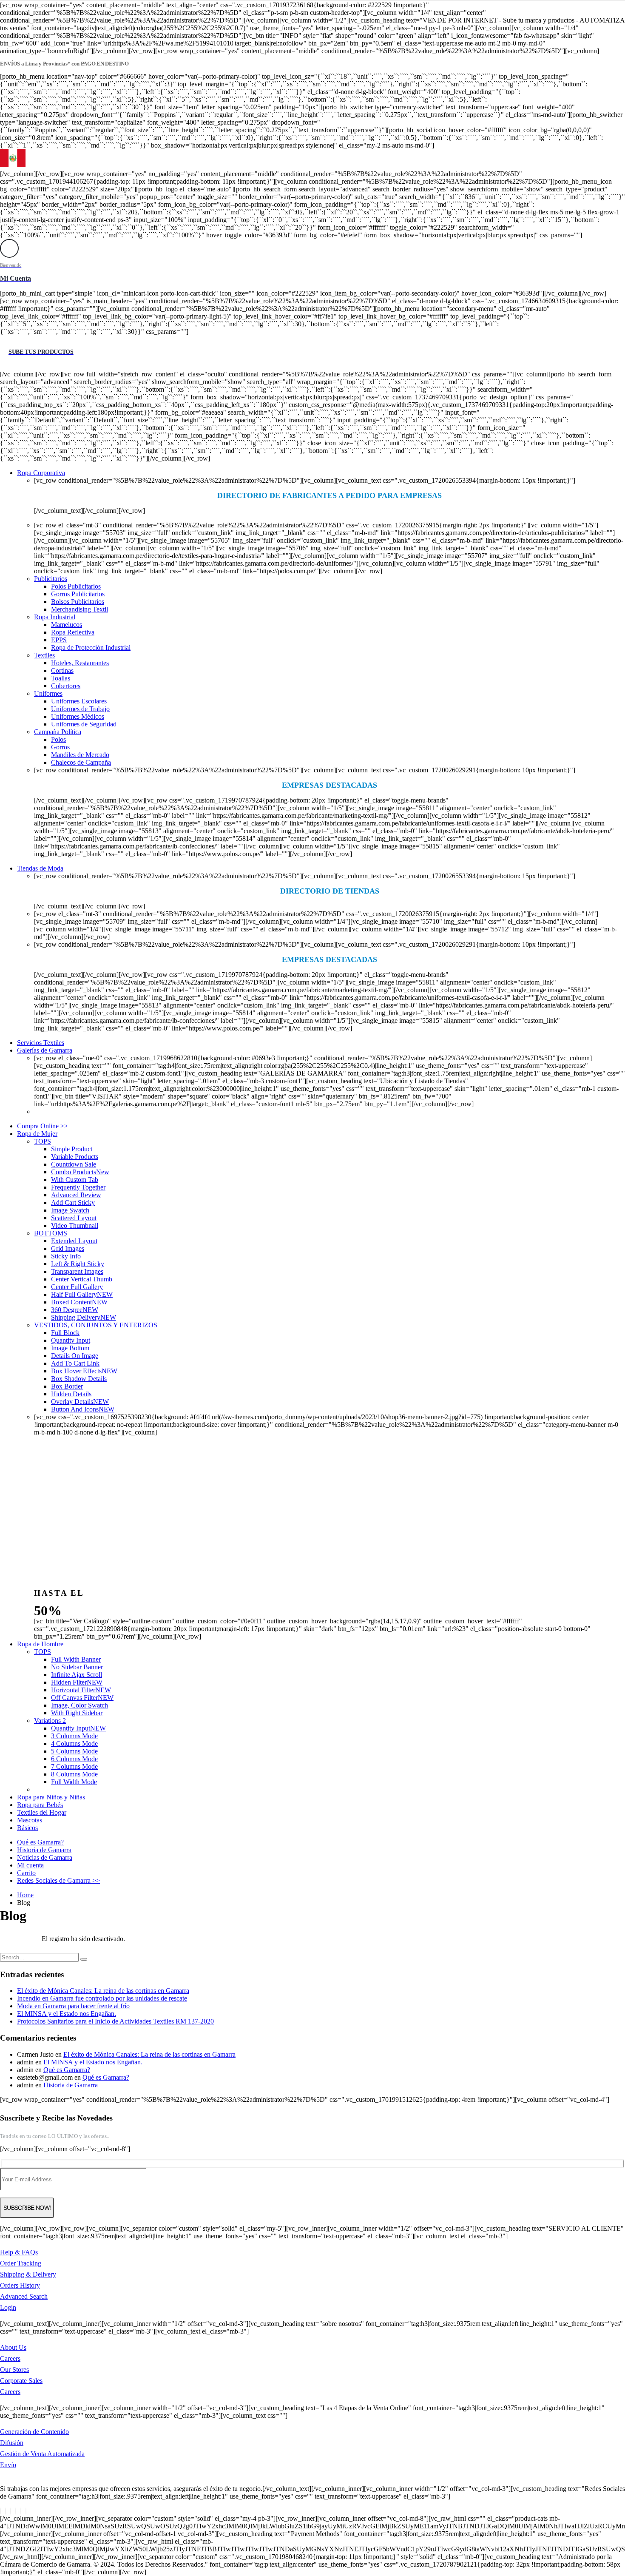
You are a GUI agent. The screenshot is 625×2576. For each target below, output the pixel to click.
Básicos (27, 1828)
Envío (8, 2465)
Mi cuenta (30, 1865)
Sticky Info (66, 1256)
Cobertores (66, 686)
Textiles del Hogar (42, 1812)
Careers (10, 2358)
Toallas (61, 678)
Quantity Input (71, 1340)
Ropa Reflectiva (73, 632)
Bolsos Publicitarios (78, 602)
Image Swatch (70, 1210)
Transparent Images (77, 1271)
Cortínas (62, 670)
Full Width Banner (76, 1659)
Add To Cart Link (75, 1363)
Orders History (20, 2285)
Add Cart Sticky (73, 1203)
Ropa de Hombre (40, 1644)
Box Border (67, 1386)
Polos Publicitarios (76, 586)
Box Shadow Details (79, 1379)
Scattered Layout (74, 1218)
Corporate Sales (21, 2381)
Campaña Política (58, 732)
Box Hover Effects (84, 1371)
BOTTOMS (51, 1233)
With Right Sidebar (77, 1713)
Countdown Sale (74, 1164)
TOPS (43, 1141)
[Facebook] (0, 2511)
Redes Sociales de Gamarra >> (58, 1880)
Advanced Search (24, 2296)
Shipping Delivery (84, 1317)
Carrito (26, 1873)
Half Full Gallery (82, 1294)
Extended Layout (74, 1241)
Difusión (12, 2443)
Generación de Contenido (34, 2432)
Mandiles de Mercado (80, 755)
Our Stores (14, 2370)
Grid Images (68, 1248)
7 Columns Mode (74, 1766)
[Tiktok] (26, 2511)
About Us (13, 2347)
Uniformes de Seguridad (84, 724)
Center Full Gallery (77, 1287)
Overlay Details (80, 1402)
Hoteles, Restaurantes (80, 663)
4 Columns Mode (74, 1743)
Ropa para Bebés (40, 1805)
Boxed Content (79, 1302)
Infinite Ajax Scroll (77, 1675)
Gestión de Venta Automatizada (42, 2454)
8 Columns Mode (74, 1774)
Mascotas (30, 1820)
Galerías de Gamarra (45, 1050)
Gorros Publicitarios (78, 594)
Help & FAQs (19, 2252)
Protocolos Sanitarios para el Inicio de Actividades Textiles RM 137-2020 (115, 2021)
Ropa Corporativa (41, 473)
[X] (6, 2511)
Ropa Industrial (55, 617)
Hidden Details (71, 1394)
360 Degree (75, 1310)
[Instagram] (21, 2511)
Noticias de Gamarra (45, 1857)
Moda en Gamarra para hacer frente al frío (73, 2006)
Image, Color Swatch (80, 1705)
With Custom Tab (75, 1180)
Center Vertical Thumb (82, 1279)
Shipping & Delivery (28, 2274)
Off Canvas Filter (82, 1698)
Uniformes (48, 693)
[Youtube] (16, 2511)
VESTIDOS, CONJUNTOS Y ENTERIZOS (96, 1325)
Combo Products (80, 1172)
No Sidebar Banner (77, 1667)
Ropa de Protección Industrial (91, 648)
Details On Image (75, 1356)
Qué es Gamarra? (40, 1842)
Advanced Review (76, 1195)
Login (8, 2307)
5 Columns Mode (74, 1751)
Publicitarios (51, 579)
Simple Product (72, 1149)
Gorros (60, 747)
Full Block (65, 1333)
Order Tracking (21, 2263)
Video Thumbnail (75, 1225)
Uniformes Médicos (78, 716)
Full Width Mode (74, 1782)
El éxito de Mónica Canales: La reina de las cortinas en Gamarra (103, 1991)
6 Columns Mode (74, 1759)
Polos (58, 739)
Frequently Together (78, 1187)
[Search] (84, 1959)
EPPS (59, 640)
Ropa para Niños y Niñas (51, 1797)
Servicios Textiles (41, 1043)
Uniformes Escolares (79, 701)
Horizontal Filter (81, 1690)
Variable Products (75, 1157)
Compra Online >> (43, 1126)
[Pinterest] (11, 2511)
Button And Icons (83, 1409)
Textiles (44, 655)
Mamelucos (67, 625)
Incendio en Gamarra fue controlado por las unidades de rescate (102, 1998)
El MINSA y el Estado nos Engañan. (67, 2014)
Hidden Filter (77, 1682)
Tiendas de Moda (40, 868)
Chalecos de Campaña (81, 762)
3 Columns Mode (74, 1736)
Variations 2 (50, 1721)
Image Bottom (70, 1348)
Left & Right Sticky (78, 1264)
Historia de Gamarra (44, 1850)
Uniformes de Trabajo (80, 709)
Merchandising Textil (80, 609)
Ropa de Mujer (37, 1134)
